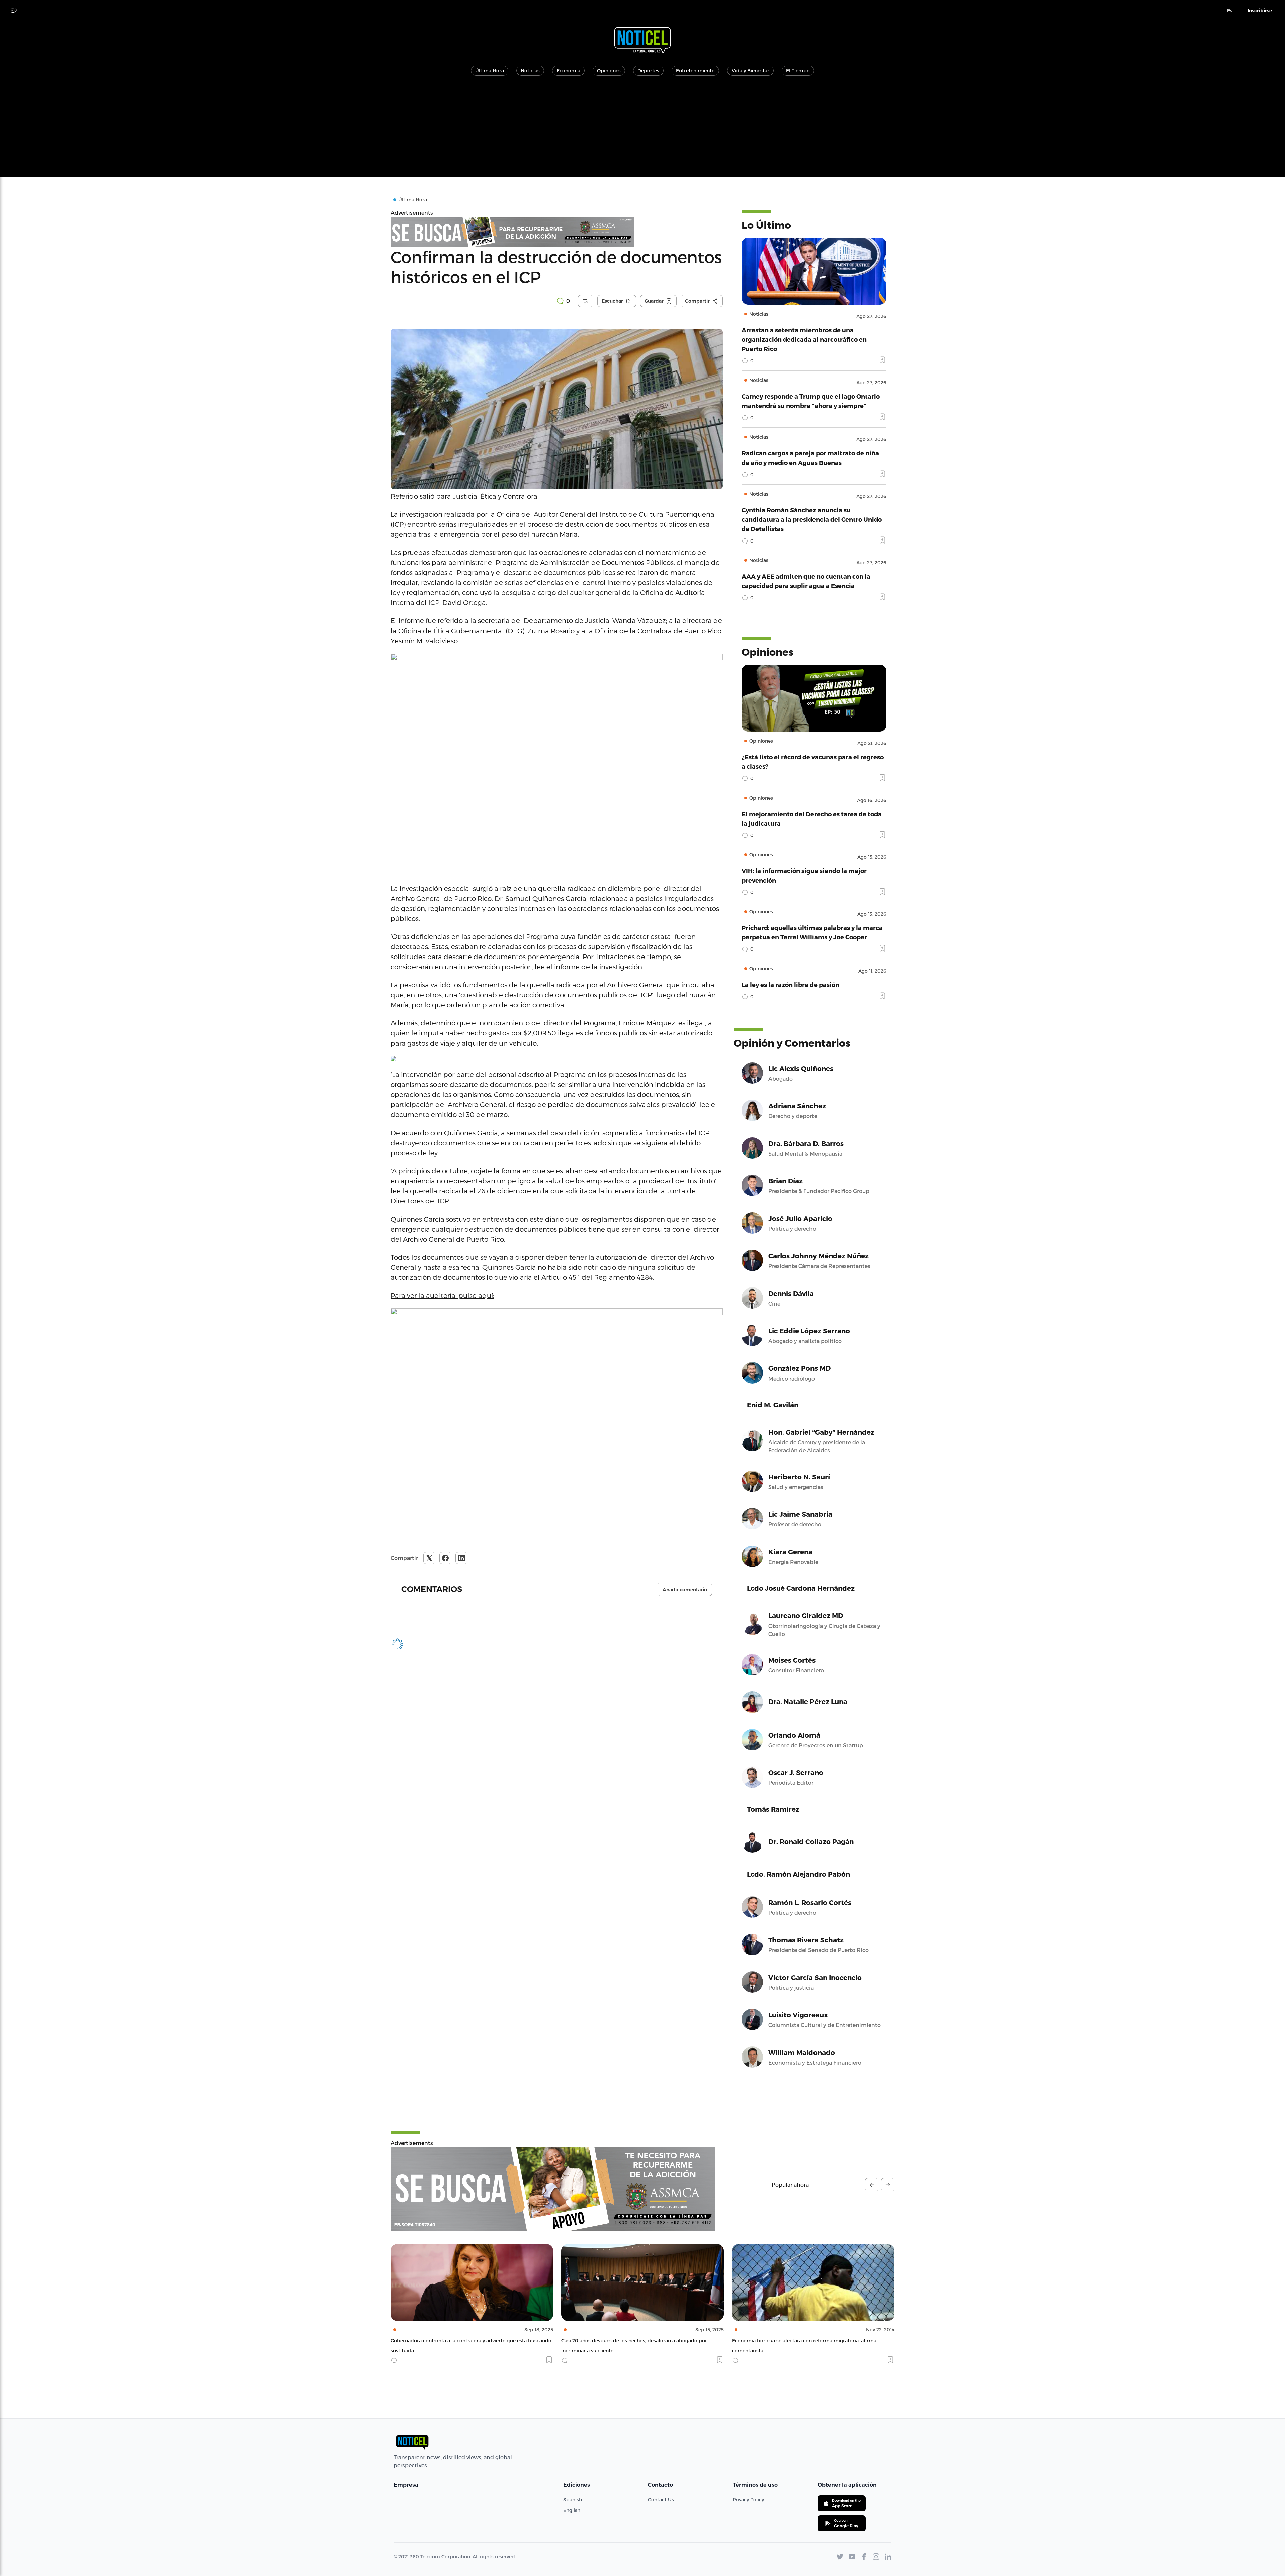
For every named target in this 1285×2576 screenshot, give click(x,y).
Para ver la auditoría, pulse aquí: (442, 1295)
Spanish (573, 2500)
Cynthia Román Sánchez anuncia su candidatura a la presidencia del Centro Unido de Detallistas (812, 519)
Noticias (530, 70)
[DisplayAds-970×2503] (553, 2189)
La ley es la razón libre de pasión (790, 984)
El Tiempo (798, 70)
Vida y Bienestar (750, 70)
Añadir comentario (685, 1590)
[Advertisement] (642, 130)
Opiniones (609, 70)
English (572, 2510)
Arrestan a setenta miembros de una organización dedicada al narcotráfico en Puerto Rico (804, 339)
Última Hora (490, 70)
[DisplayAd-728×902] (557, 232)
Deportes (648, 70)
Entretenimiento (695, 70)
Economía (568, 70)
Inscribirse (1260, 11)
